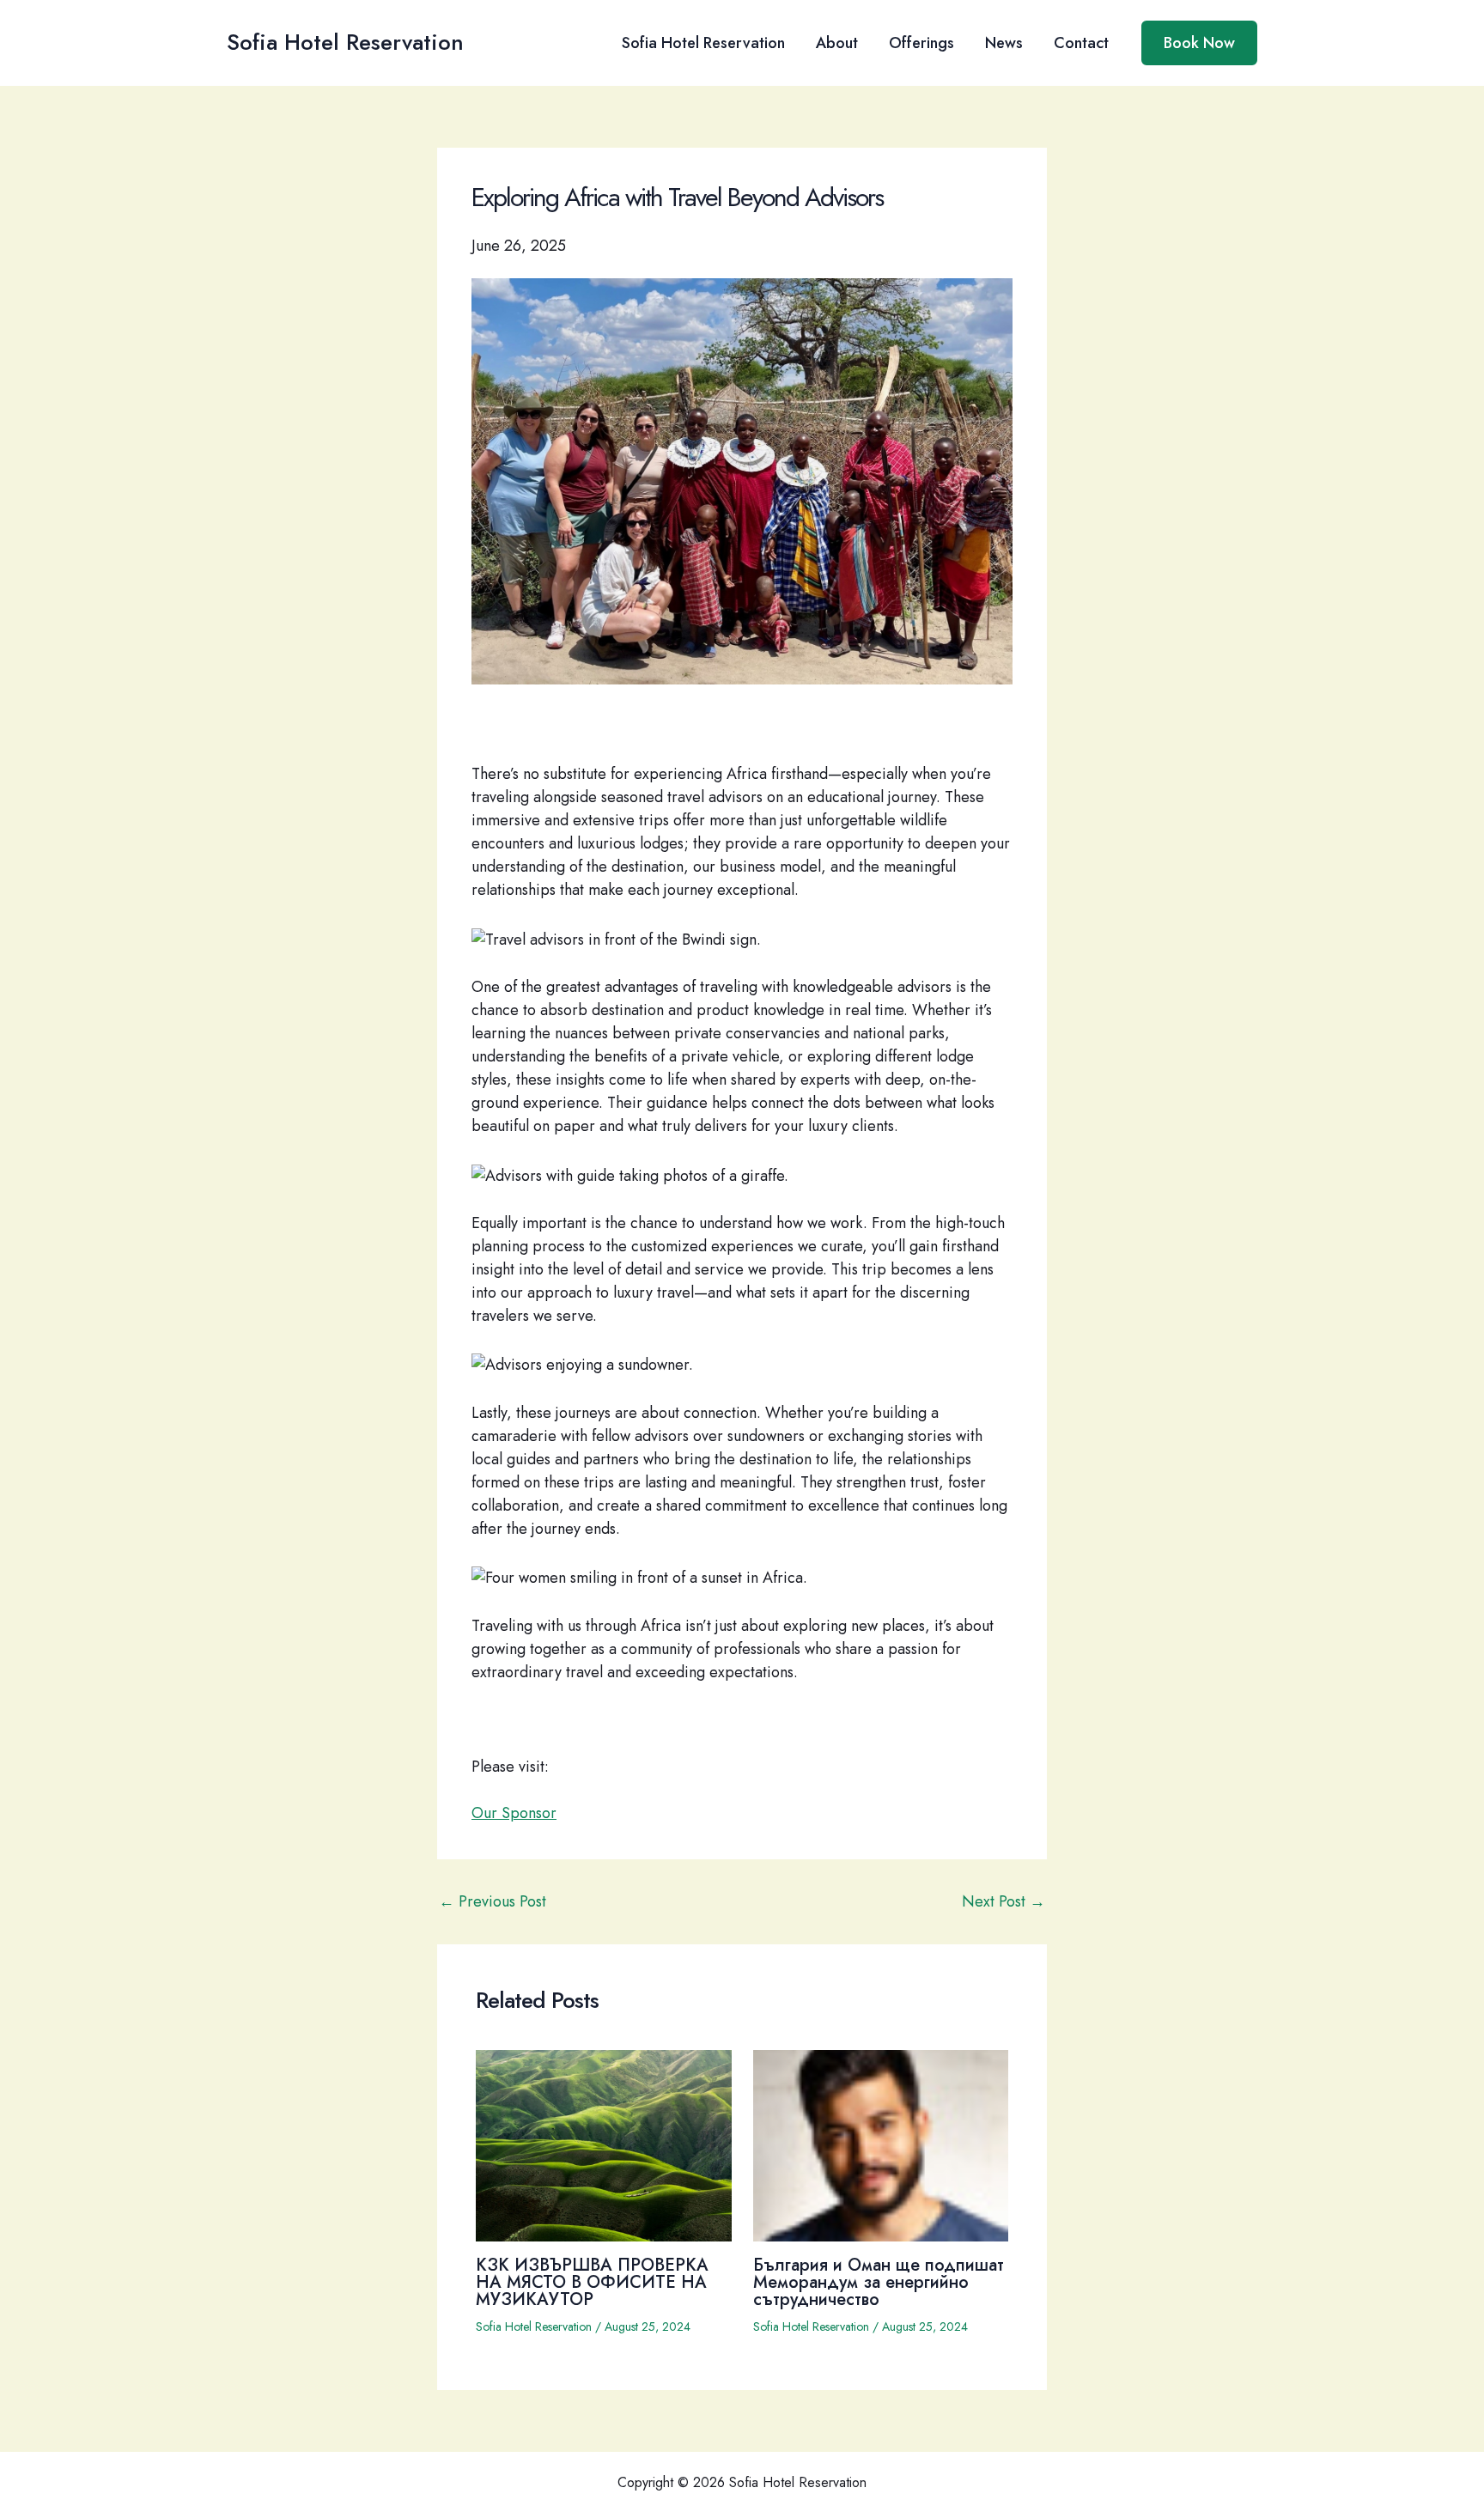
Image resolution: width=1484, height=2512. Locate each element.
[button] (1199, 43)
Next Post (1004, 1901)
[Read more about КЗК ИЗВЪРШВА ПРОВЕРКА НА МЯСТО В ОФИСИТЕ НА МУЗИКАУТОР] (604, 2144)
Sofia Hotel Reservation (345, 42)
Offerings (921, 43)
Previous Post (493, 1901)
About (837, 43)
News (1004, 43)
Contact (1081, 43)
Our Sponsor (514, 1813)
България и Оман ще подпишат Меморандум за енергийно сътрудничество (879, 2282)
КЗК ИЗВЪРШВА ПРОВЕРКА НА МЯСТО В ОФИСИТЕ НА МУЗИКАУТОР (592, 2282)
